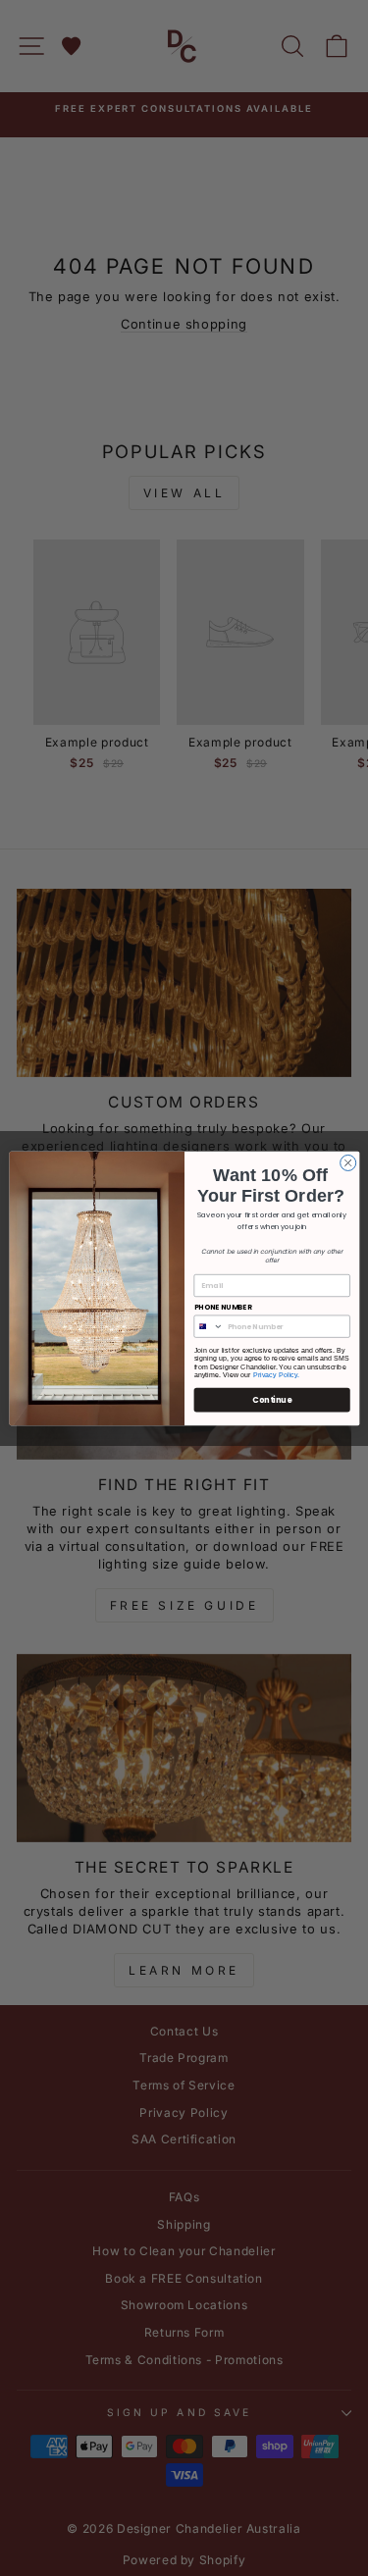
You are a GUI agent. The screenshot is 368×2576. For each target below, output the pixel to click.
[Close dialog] (347, 1162)
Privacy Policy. (276, 1374)
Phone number (222, 1306)
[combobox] (209, 1326)
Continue (272, 1399)
